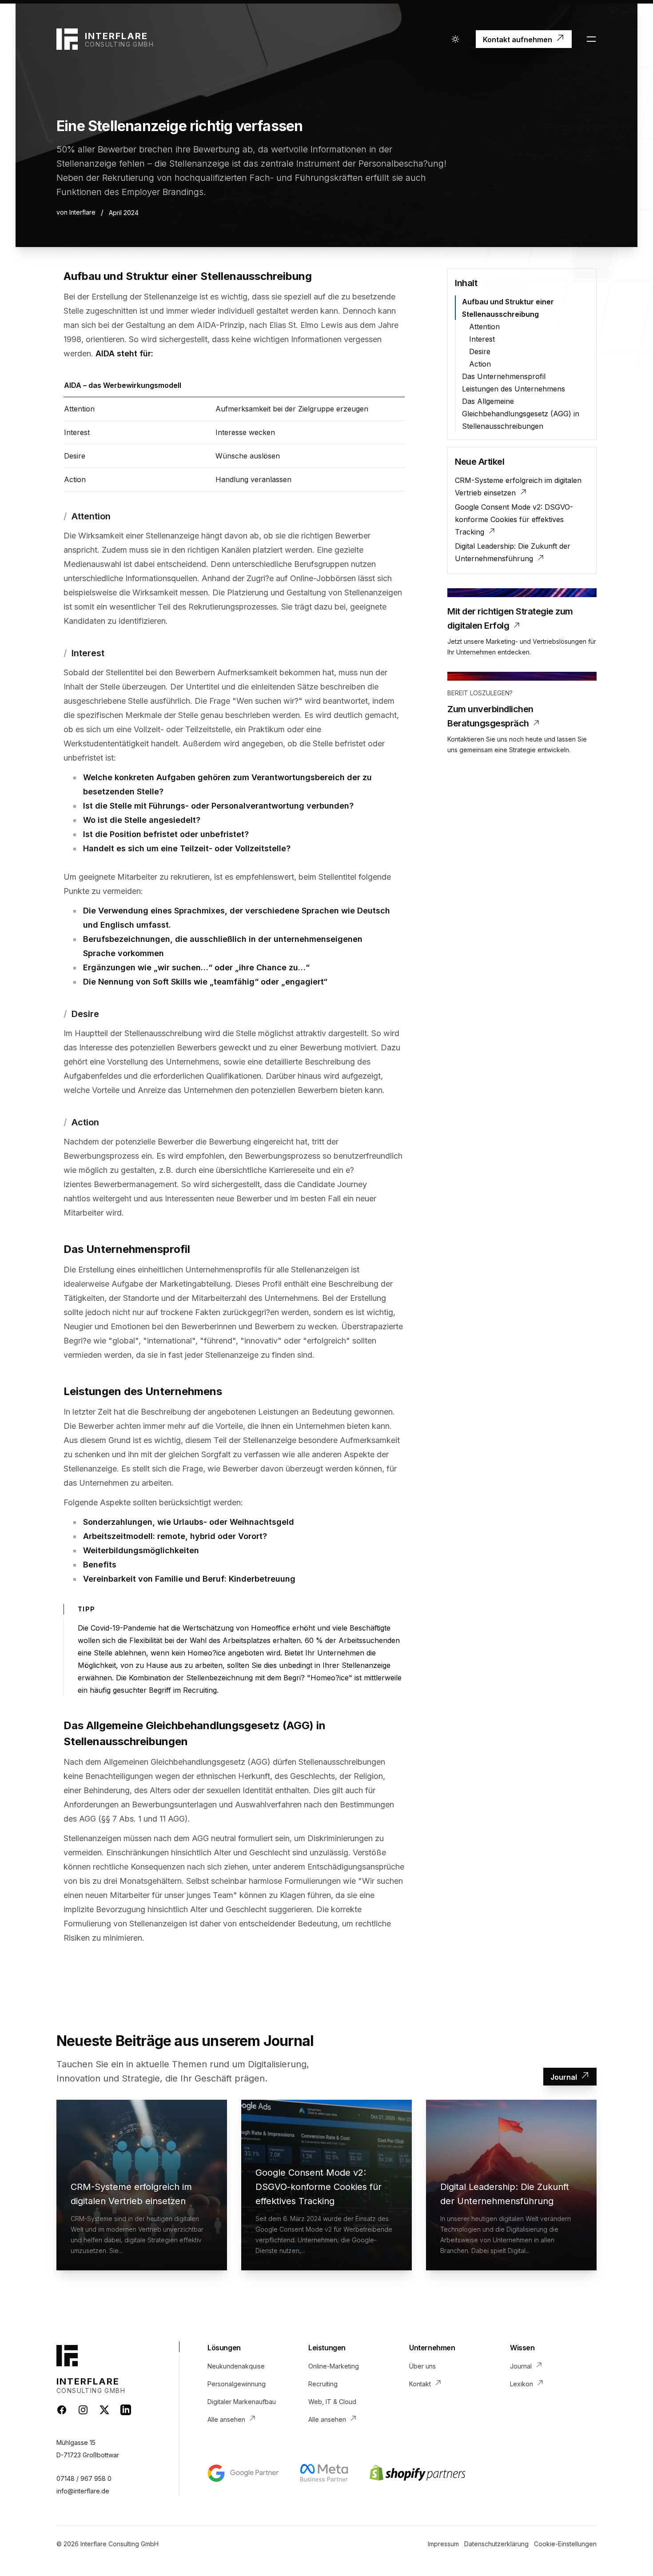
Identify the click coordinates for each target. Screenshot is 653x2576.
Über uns (422, 2366)
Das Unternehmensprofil (504, 376)
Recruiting (323, 2384)
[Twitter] (104, 2410)
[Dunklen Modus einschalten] (455, 39)
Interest (482, 339)
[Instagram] (83, 2410)
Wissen (522, 2348)
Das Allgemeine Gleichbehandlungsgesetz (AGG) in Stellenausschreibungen (521, 414)
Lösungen (224, 2348)
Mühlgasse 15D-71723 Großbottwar (88, 2449)
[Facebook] (62, 2410)
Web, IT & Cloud (332, 2402)
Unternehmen (432, 2348)
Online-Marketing (334, 2366)
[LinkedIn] (126, 2410)
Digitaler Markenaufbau (242, 2402)
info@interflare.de (83, 2491)
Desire (480, 351)
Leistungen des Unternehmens (514, 389)
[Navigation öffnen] (591, 39)
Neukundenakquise (236, 2366)
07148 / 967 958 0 (84, 2478)
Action (480, 364)
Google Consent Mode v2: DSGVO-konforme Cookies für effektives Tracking (514, 519)
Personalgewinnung (237, 2384)
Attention (484, 327)
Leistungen (327, 2348)
